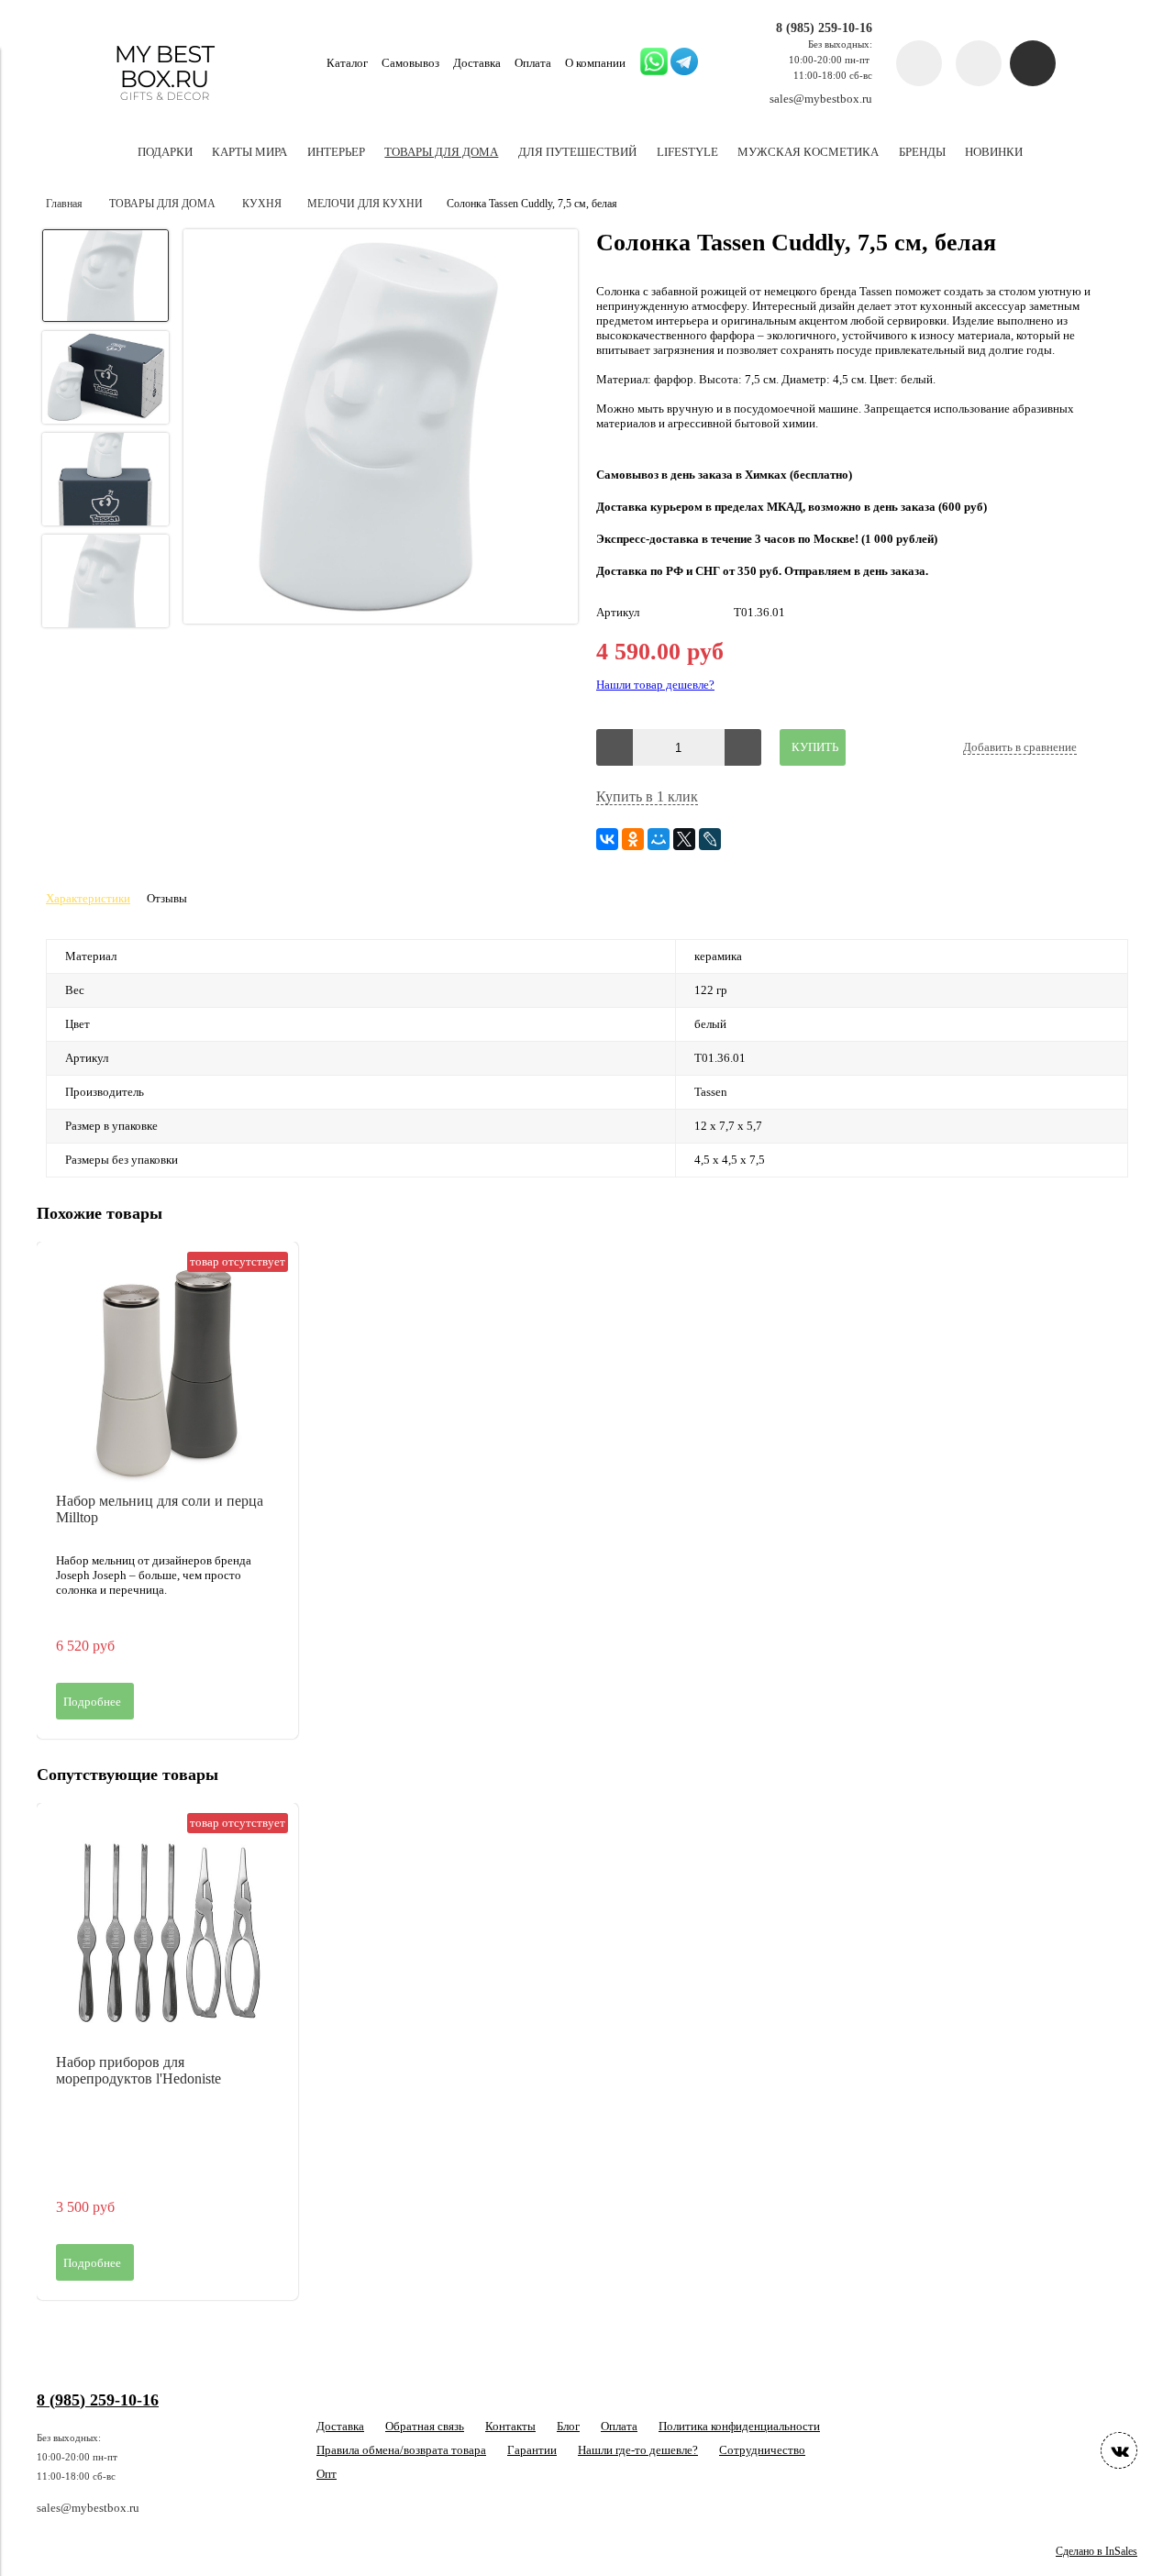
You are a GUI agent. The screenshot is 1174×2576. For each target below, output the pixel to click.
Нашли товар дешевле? (655, 685)
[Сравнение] (979, 63)
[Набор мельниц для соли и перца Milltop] (167, 1372)
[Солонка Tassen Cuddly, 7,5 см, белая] (381, 428)
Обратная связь (425, 2426)
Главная (64, 204)
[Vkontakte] (1119, 2450)
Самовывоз (410, 63)
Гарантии (532, 2450)
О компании (595, 63)
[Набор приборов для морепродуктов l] (167, 1934)
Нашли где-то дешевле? (638, 2450)
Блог (568, 2426)
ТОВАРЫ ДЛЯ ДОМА (162, 204)
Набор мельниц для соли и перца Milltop (160, 1509)
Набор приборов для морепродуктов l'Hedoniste (138, 2070)
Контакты (510, 2426)
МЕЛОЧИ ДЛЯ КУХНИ (365, 204)
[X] (684, 839)
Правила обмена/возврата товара (401, 2450)
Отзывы (167, 898)
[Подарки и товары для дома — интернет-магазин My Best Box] (165, 109)
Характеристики (88, 898)
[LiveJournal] (710, 839)
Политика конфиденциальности (739, 2426)
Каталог (347, 63)
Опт (327, 2474)
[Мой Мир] (659, 839)
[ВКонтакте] (607, 839)
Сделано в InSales (1096, 2552)
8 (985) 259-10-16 (824, 28)
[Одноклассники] (633, 839)
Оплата (533, 63)
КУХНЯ (262, 204)
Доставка (477, 63)
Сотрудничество (762, 2450)
